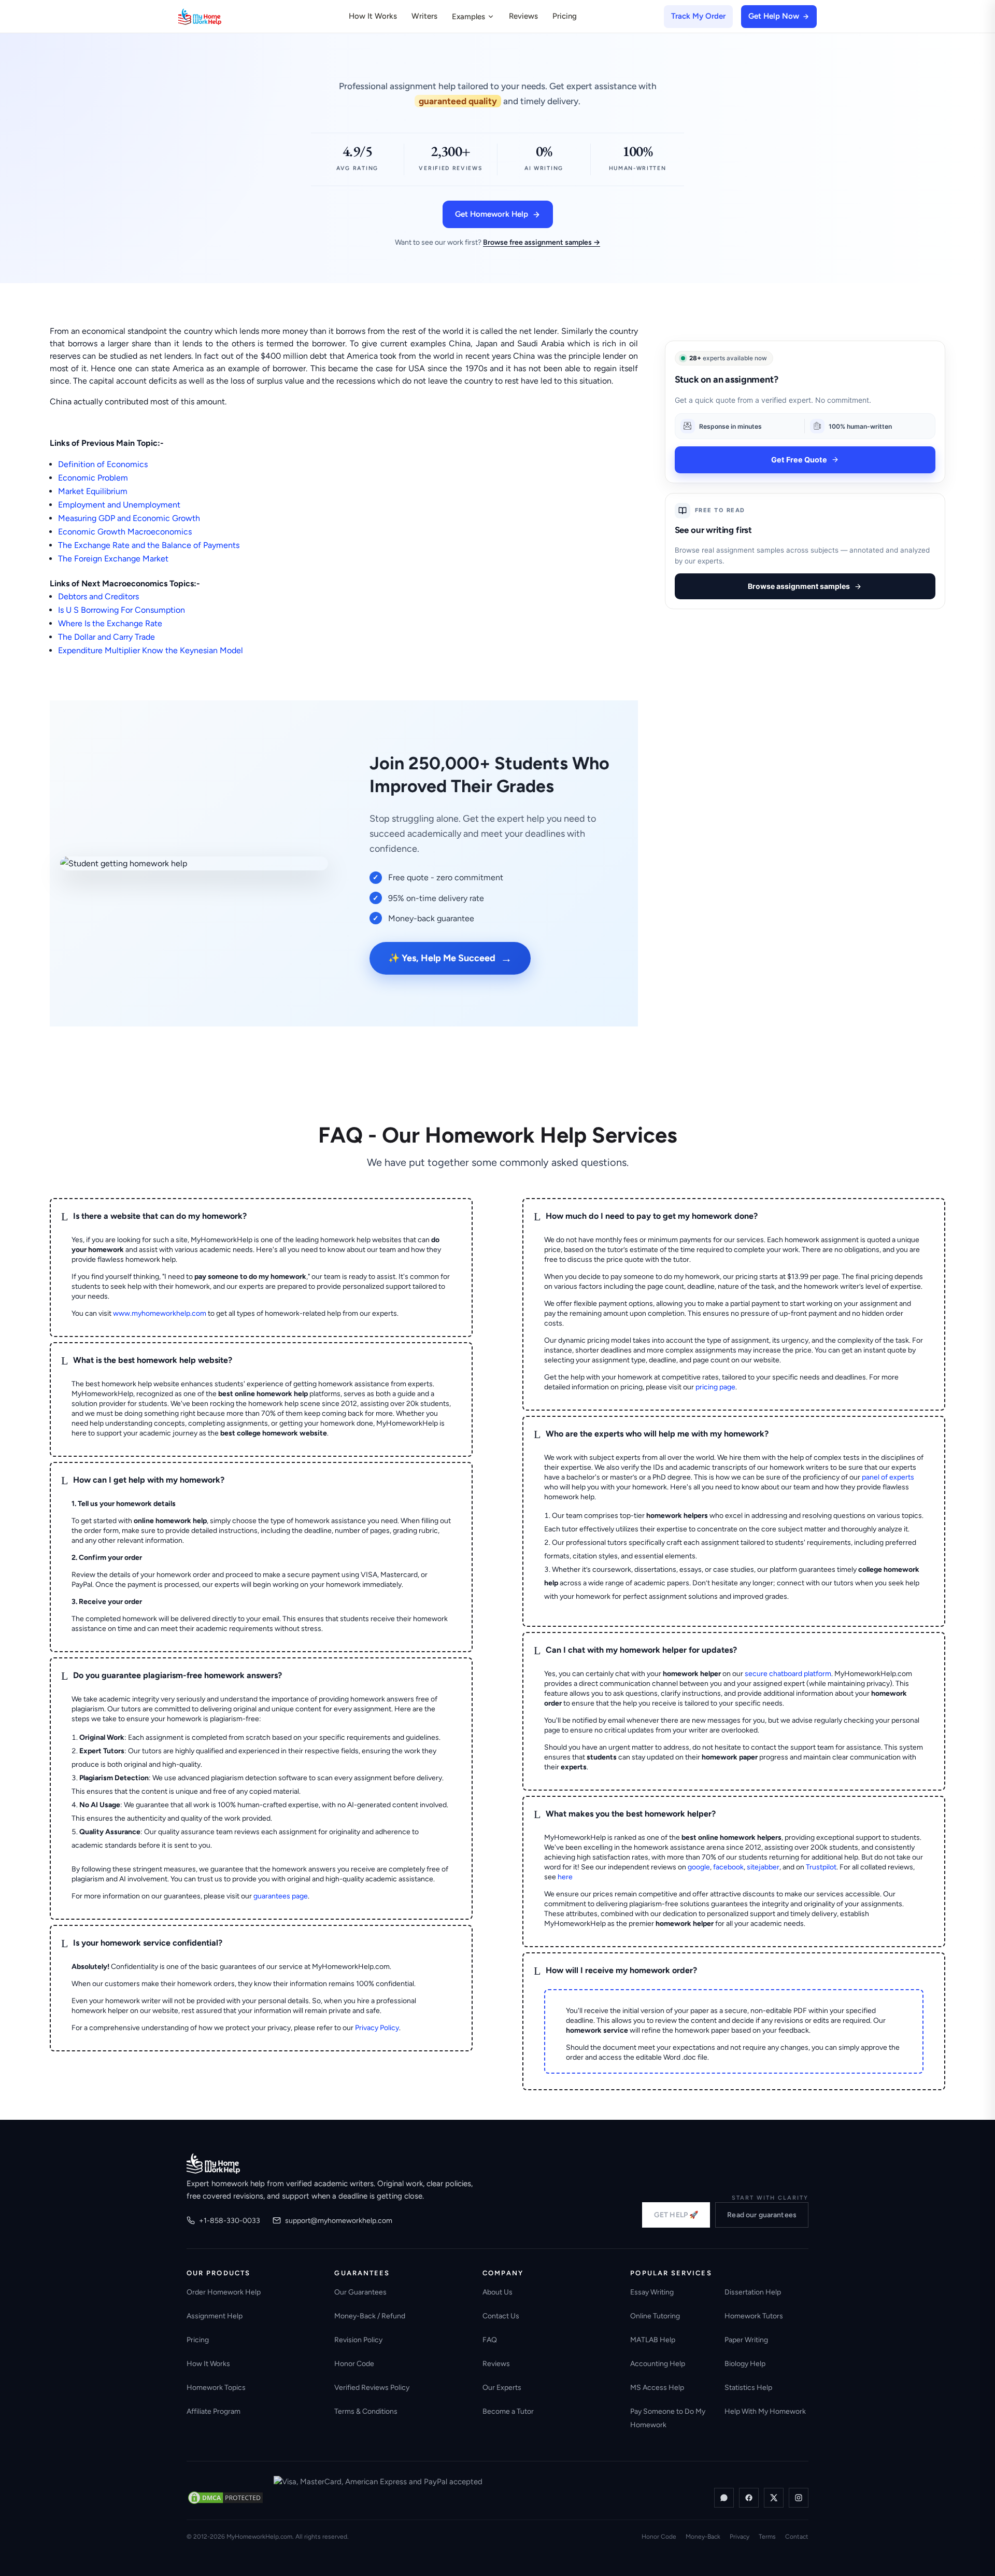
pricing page (715, 1387)
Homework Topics (216, 2388)
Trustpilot (821, 1867)
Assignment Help (215, 2316)
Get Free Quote (799, 460)
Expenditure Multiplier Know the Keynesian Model (151, 650)
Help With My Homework (765, 2411)
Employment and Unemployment (119, 505)
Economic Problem (93, 478)
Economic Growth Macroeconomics (125, 532)
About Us (497, 2292)
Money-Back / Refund (370, 2316)
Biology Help (745, 2364)
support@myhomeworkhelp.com (339, 2221)
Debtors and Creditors (98, 596)
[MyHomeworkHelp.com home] (213, 2163)
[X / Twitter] (774, 2498)
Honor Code (354, 2364)
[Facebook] (749, 2498)
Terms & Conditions (366, 2411)
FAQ (490, 2340)
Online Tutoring (655, 2316)
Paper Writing (746, 2340)
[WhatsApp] (724, 2498)
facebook (728, 1867)
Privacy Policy (377, 2028)
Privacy (740, 2537)
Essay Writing (652, 2292)
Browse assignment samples (799, 586)
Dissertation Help (753, 2292)
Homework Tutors (754, 2316)
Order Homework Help (224, 2292)
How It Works (373, 16)
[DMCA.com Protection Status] (225, 2498)
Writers (424, 16)
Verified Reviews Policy (372, 2388)
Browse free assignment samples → (542, 242)
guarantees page (281, 1896)
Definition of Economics (103, 464)
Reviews (523, 16)
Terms (767, 2537)
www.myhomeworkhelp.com (160, 1313)
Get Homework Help (492, 214)
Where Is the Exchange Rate (110, 623)
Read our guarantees (762, 2215)
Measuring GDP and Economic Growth (129, 518)
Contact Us (501, 2316)
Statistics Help (748, 2388)
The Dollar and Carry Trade (106, 637)
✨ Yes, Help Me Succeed (450, 958)
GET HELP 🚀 (676, 2215)
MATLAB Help (653, 2340)
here (565, 1877)
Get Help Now (774, 16)
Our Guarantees (360, 2292)
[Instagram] (799, 2498)
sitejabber (763, 1867)
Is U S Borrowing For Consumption (122, 610)
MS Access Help (657, 2388)
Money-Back (703, 2537)
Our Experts (502, 2388)
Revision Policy (358, 2340)
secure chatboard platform (788, 1674)
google (699, 1867)
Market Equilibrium (93, 491)
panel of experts (888, 1477)
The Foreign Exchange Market (113, 559)
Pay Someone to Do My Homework (668, 2418)
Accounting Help (658, 2364)
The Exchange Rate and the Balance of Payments (149, 545)
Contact (797, 2537)
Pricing (565, 16)
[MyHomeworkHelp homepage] (220, 17)
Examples (468, 17)
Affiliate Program (214, 2411)
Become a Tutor (508, 2411)
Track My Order (698, 16)
